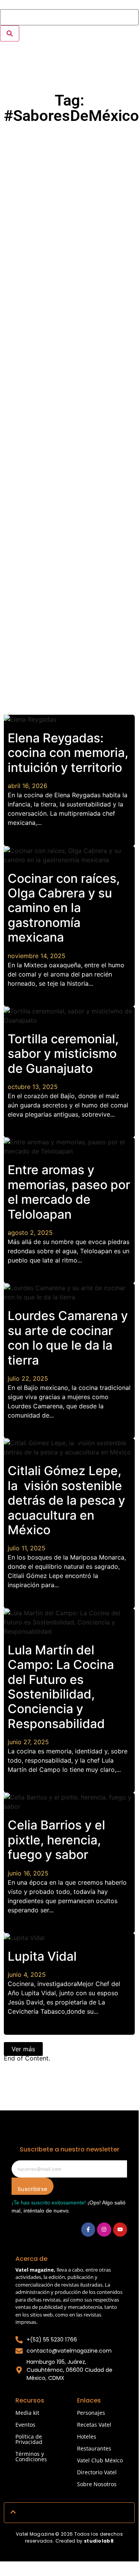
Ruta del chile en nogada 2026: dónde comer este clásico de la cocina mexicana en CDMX (73, 303)
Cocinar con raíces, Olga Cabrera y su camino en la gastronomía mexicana (64, 908)
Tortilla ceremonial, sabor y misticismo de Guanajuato (63, 1054)
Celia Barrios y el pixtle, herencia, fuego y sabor (56, 1840)
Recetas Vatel (94, 2425)
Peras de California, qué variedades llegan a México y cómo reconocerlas (68, 419)
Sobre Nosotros (97, 2484)
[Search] (10, 33)
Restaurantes (49, 136)
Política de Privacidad (29, 2439)
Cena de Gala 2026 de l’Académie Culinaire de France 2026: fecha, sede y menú (69, 180)
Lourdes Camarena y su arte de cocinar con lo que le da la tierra (68, 1338)
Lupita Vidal (42, 1956)
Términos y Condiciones (31, 2456)
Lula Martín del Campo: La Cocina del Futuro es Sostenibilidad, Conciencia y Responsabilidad (61, 1687)
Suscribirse (33, 2189)
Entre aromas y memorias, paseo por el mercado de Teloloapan (69, 1192)
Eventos (25, 2425)
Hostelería (45, 382)
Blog (21, 136)
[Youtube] (120, 2229)
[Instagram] (104, 2229)
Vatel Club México (100, 2460)
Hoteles (87, 2436)
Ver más (23, 2049)
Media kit (27, 2413)
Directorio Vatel (97, 2472)
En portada (48, 259)
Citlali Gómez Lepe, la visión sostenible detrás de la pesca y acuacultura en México (66, 1500)
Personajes (91, 2413)
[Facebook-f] (88, 2229)
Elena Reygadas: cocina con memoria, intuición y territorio (68, 753)
